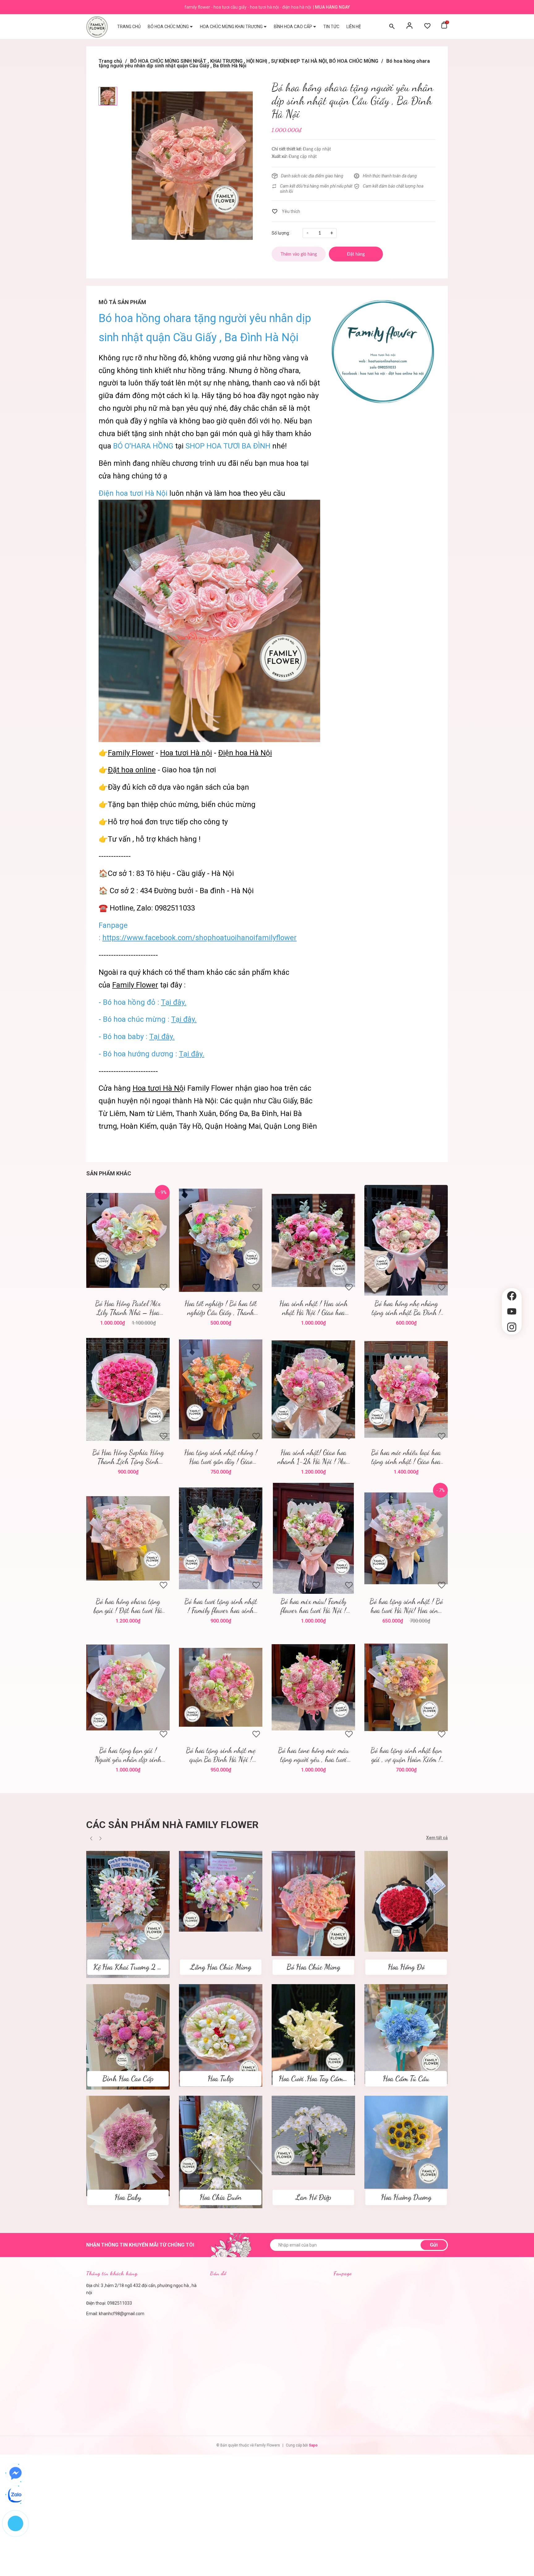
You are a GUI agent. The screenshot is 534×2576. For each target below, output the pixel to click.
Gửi (434, 2245)
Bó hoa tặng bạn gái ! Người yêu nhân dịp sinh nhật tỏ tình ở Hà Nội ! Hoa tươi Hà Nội (128, 1755)
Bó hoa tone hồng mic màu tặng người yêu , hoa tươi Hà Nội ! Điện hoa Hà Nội (314, 1755)
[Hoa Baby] (128, 2145)
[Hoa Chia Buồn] (221, 2152)
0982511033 (120, 2303)
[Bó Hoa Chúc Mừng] (313, 1903)
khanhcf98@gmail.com (122, 2314)
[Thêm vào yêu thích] (286, 211)
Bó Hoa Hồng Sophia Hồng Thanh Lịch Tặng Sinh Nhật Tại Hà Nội (128, 1457)
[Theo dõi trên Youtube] (512, 1311)
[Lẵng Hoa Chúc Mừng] (221, 1891)
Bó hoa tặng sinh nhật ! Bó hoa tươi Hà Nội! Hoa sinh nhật (406, 1606)
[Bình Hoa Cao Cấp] (128, 2036)
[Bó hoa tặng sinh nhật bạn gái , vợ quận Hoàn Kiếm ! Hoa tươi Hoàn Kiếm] (406, 1687)
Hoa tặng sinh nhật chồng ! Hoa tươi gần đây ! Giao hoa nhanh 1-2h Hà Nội (221, 1457)
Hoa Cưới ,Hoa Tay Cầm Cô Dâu (322, 2079)
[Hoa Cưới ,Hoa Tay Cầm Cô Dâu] (313, 2034)
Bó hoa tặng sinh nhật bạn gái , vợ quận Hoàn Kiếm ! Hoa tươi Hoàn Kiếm (406, 1755)
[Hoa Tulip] (221, 2035)
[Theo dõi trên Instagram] (512, 1327)
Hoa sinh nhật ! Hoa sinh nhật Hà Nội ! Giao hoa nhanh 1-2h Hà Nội (314, 1308)
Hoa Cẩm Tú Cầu (406, 2079)
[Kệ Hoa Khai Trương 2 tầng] (128, 1914)
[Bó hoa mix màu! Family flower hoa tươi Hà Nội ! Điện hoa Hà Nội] (313, 1538)
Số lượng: (281, 233)
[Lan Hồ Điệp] (313, 2135)
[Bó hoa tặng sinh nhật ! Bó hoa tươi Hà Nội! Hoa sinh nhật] (406, 1538)
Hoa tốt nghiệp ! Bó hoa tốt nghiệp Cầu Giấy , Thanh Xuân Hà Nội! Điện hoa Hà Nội (221, 1308)
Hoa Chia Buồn (221, 2197)
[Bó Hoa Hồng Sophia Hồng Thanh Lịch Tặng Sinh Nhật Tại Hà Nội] (128, 1389)
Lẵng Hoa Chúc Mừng (221, 1967)
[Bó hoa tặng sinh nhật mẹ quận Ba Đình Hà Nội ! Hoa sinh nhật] (221, 1687)
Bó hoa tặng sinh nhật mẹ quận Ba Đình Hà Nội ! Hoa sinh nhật (221, 1755)
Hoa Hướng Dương (406, 2197)
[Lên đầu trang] (512, 1345)
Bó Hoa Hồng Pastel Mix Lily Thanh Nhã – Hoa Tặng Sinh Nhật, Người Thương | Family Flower (128, 1308)
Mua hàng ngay (332, 7)
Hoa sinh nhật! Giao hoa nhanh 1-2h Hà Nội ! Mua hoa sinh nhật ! (313, 1457)
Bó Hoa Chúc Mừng (313, 1967)
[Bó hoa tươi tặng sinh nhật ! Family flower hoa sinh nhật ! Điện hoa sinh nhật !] (221, 1538)
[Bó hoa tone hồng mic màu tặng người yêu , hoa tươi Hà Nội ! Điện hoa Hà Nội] (313, 1687)
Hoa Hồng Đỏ (406, 1967)
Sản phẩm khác (109, 1173)
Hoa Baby (128, 2197)
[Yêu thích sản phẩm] (427, 27)
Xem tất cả (437, 1838)
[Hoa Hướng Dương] (406, 2142)
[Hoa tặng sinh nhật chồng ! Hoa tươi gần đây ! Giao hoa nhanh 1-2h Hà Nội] (221, 1389)
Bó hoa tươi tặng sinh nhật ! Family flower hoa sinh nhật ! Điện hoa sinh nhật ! (221, 1606)
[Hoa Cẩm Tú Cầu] (406, 2034)
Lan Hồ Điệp (313, 2197)
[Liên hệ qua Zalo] (15, 2495)
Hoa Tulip (221, 2079)
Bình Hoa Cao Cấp (128, 2079)
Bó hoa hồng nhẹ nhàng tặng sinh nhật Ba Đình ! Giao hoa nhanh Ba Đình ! (406, 1308)
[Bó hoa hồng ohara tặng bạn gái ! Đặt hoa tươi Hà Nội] (128, 1538)
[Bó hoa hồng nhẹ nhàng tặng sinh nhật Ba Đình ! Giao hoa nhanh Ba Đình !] (406, 1240)
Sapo (313, 2445)
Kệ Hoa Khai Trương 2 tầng (131, 1967)
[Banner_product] (382, 351)
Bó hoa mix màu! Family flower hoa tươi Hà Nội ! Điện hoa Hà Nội (314, 1606)
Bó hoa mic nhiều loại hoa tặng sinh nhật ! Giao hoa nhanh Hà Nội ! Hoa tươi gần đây (406, 1457)
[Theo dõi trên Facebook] (512, 1296)
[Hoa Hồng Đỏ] (406, 1901)
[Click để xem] (192, 166)
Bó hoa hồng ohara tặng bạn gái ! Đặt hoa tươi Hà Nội (128, 1606)
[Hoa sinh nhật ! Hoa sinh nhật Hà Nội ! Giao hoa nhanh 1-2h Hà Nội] (313, 1240)
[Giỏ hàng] (444, 27)
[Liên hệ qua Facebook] (15, 2473)
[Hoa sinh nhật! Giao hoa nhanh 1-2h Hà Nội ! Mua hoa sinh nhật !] (313, 1389)
